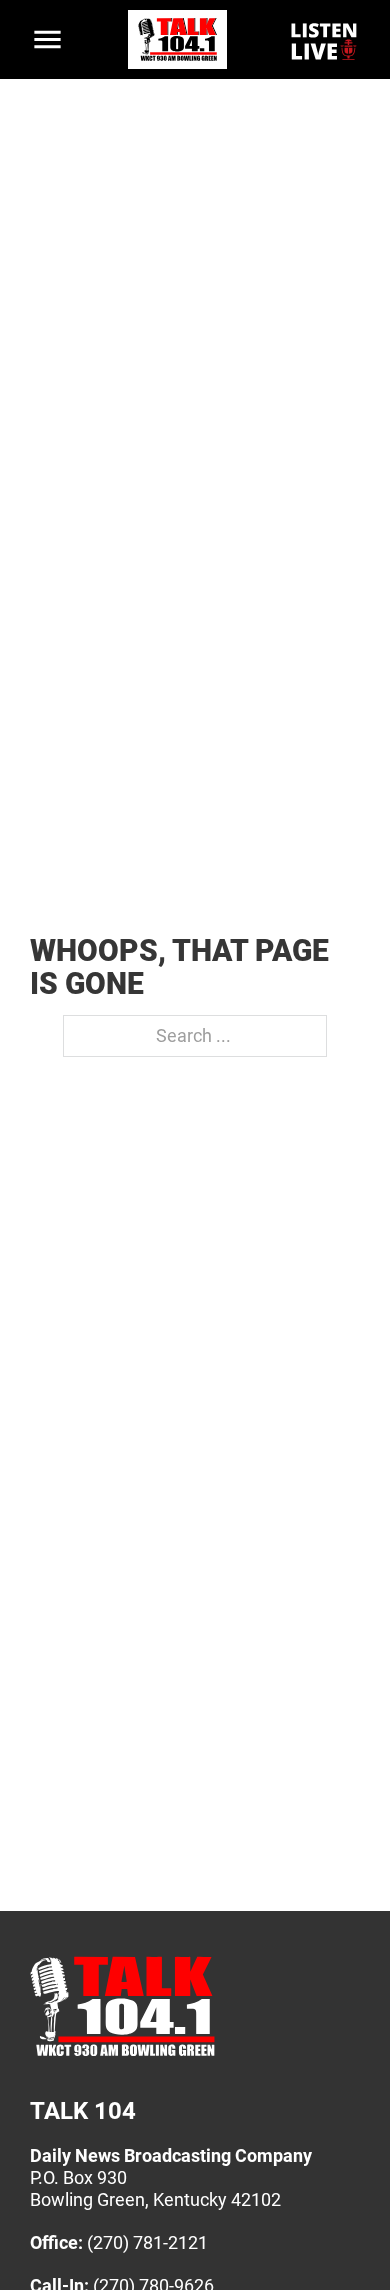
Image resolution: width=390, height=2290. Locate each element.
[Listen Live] (325, 40)
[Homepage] (122, 2055)
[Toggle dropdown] (47, 39)
